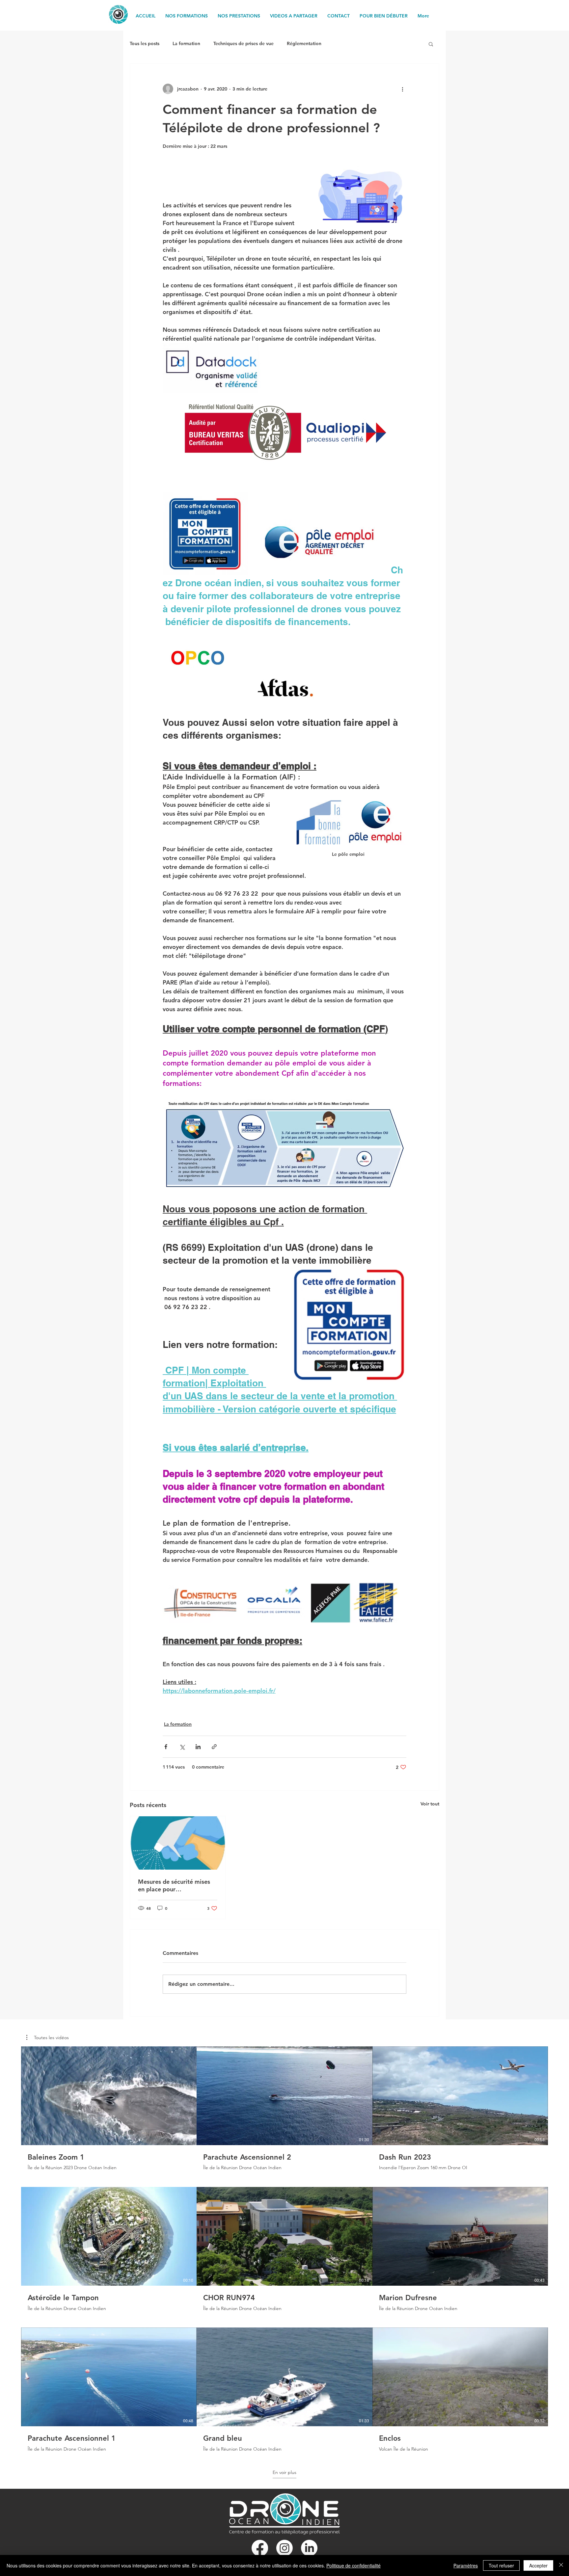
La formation (186, 43)
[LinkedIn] (309, 2548)
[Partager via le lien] (214, 1747)
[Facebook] (260, 2548)
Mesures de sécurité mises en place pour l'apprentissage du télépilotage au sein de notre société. (174, 1885)
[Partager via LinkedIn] (198, 1747)
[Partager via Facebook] (166, 1747)
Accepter (538, 2565)
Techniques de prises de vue (244, 43)
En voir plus (284, 2472)
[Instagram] (284, 2548)
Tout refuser (501, 2565)
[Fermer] (561, 2565)
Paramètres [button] (466, 2565)
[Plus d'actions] (402, 89)
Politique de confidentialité (353, 2565)
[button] (431, 44)
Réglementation (304, 43)
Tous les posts (145, 43)
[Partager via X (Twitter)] (182, 1747)
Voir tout (430, 1804)
